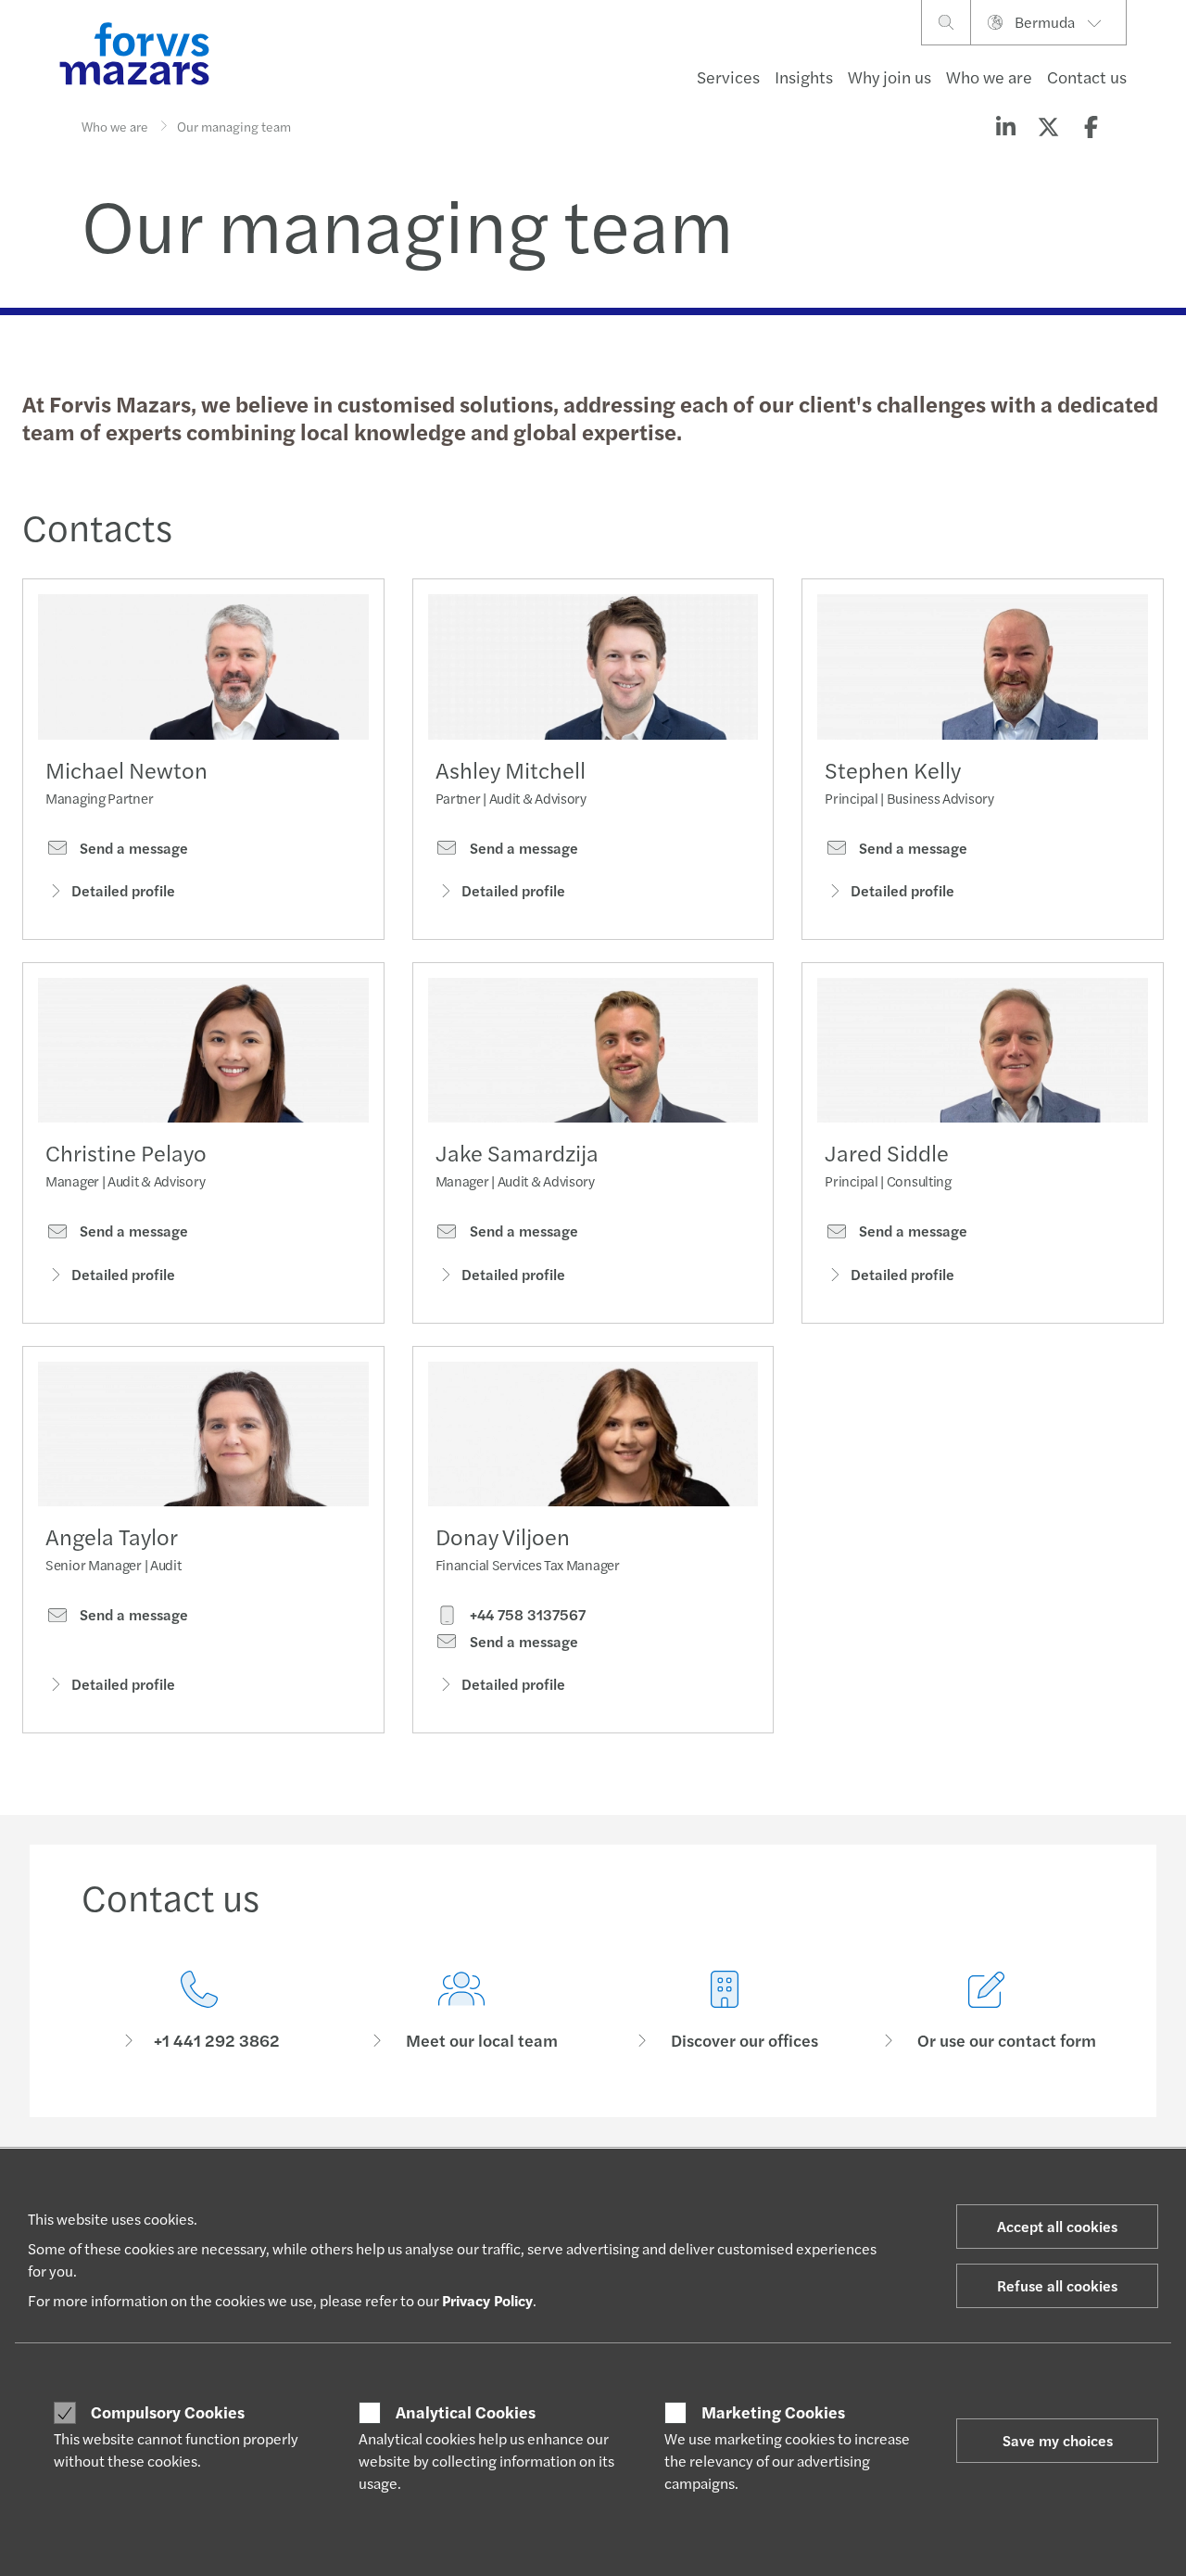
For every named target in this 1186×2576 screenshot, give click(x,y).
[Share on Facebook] (1091, 126)
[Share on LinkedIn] (1005, 126)
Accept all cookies (1057, 2226)
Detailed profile (123, 890)
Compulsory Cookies (168, 2412)
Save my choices (1058, 2440)
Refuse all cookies (1057, 2285)
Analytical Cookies (466, 2412)
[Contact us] (199, 2011)
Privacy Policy (487, 2300)
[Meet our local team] (462, 2011)
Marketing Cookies (773, 2412)
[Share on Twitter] (1048, 126)
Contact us (1087, 76)
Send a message (132, 848)
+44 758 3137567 (526, 1615)
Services (728, 76)
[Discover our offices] (725, 2011)
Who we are (989, 76)
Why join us (889, 76)
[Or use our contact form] (988, 2011)
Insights (804, 76)
